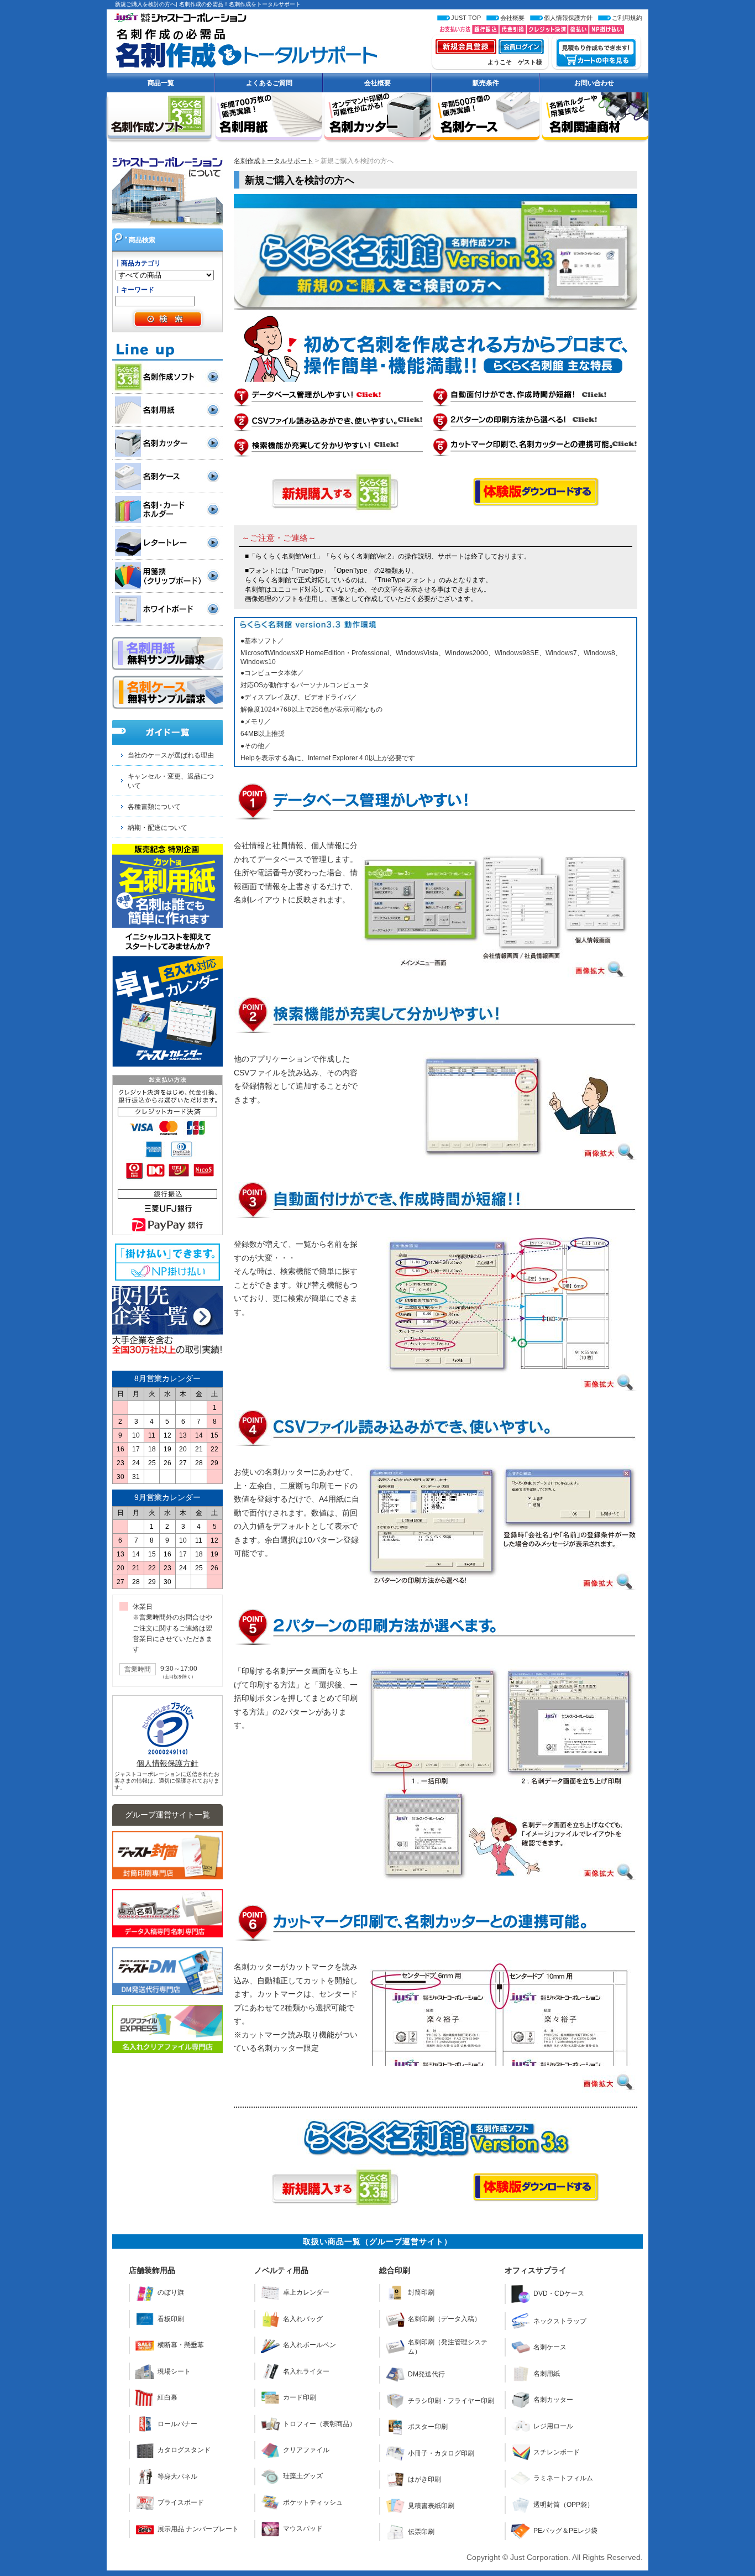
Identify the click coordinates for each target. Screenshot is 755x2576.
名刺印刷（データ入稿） (444, 2319)
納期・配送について (158, 828)
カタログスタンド (184, 2450)
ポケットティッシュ (313, 2502)
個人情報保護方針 (167, 1763)
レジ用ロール (553, 2426)
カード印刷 (300, 2397)
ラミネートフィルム (563, 2478)
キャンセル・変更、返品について (171, 781)
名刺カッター (174, 443)
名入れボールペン (310, 2345)
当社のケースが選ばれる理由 (171, 755)
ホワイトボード (174, 609)
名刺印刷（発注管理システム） (448, 2347)
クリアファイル (306, 2450)
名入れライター (306, 2371)
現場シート (174, 2371)
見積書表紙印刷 (431, 2506)
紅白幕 (167, 2397)
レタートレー (174, 543)
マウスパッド (303, 2528)
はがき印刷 (424, 2479)
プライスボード (181, 2502)
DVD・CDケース (559, 2293)
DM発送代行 (426, 2374)
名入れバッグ (303, 2319)
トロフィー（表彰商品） (319, 2424)
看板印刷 (171, 2319)
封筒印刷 (421, 2292)
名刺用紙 (174, 410)
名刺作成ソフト (174, 377)
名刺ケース (174, 476)
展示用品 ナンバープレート (198, 2529)
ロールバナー (177, 2424)
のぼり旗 (171, 2292)
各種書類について (154, 807)
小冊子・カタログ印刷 (441, 2453)
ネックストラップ (560, 2321)
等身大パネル (177, 2476)
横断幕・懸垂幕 (181, 2345)
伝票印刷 (421, 2532)
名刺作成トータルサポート (242, 43)
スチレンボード (557, 2452)
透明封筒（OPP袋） (563, 2505)
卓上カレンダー (306, 2292)
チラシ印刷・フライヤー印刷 (451, 2401)
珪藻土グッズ (303, 2476)
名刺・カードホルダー (174, 510)
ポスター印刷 (428, 2427)
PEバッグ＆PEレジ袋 (565, 2531)
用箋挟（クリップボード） (174, 576)
